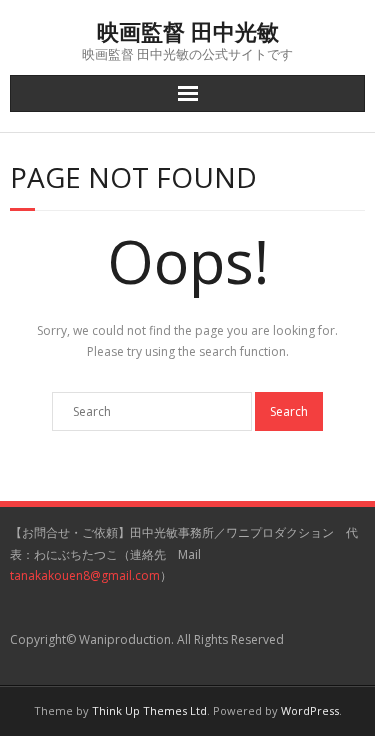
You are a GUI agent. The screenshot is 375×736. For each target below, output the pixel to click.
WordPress (310, 710)
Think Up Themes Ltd (149, 710)
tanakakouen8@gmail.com (85, 575)
